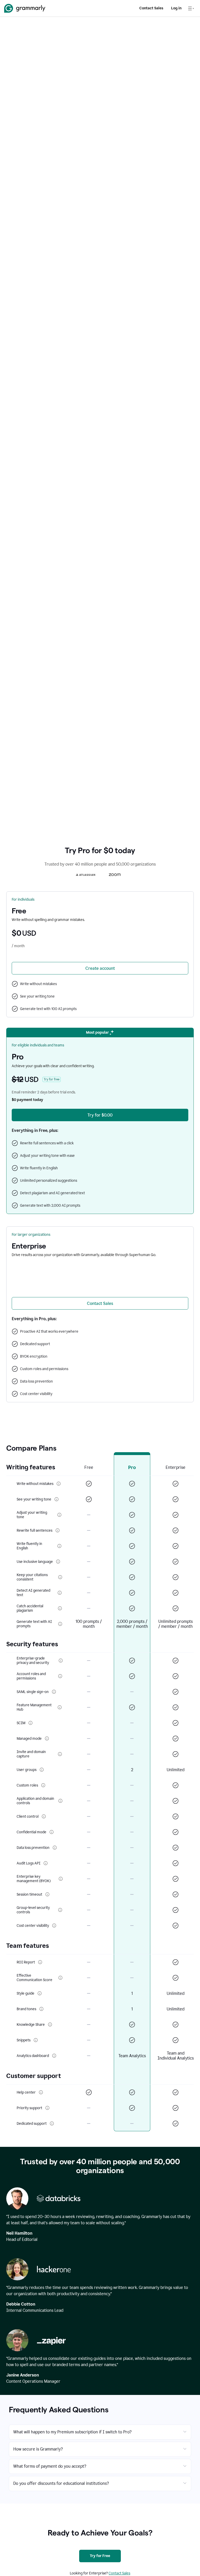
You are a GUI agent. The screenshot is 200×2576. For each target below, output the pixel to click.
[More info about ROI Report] (40, 1962)
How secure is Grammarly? (38, 2449)
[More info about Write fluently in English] (59, 1546)
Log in (176, 8)
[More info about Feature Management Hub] (60, 1707)
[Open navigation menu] (191, 8)
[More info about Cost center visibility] (54, 1926)
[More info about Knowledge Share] (50, 2024)
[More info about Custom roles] (43, 1785)
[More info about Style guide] (40, 1993)
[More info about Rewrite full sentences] (58, 1530)
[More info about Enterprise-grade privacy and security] (61, 1661)
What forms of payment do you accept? (50, 2466)
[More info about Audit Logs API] (46, 1863)
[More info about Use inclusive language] (58, 1562)
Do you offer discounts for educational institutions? (61, 2483)
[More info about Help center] (41, 2092)
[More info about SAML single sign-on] (54, 1692)
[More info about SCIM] (30, 1723)
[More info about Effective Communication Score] (60, 1978)
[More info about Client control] (44, 1816)
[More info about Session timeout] (47, 1894)
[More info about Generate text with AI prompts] (60, 1624)
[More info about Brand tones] (41, 2009)
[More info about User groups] (42, 1770)
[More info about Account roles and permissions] (60, 1676)
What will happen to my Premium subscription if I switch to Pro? (72, 2432)
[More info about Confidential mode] (52, 1832)
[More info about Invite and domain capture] (60, 1754)
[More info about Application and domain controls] (60, 1801)
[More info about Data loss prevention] (55, 1848)
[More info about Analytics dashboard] (54, 2056)
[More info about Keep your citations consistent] (60, 1577)
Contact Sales (151, 8)
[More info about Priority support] (47, 2108)
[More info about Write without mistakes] (59, 1484)
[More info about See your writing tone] (57, 1499)
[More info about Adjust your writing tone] (60, 1515)
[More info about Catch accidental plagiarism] (60, 1608)
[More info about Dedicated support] (52, 2123)
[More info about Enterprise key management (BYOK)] (61, 1879)
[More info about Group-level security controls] (60, 1910)
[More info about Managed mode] (47, 1738)
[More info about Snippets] (36, 2040)
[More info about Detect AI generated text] (60, 1593)
